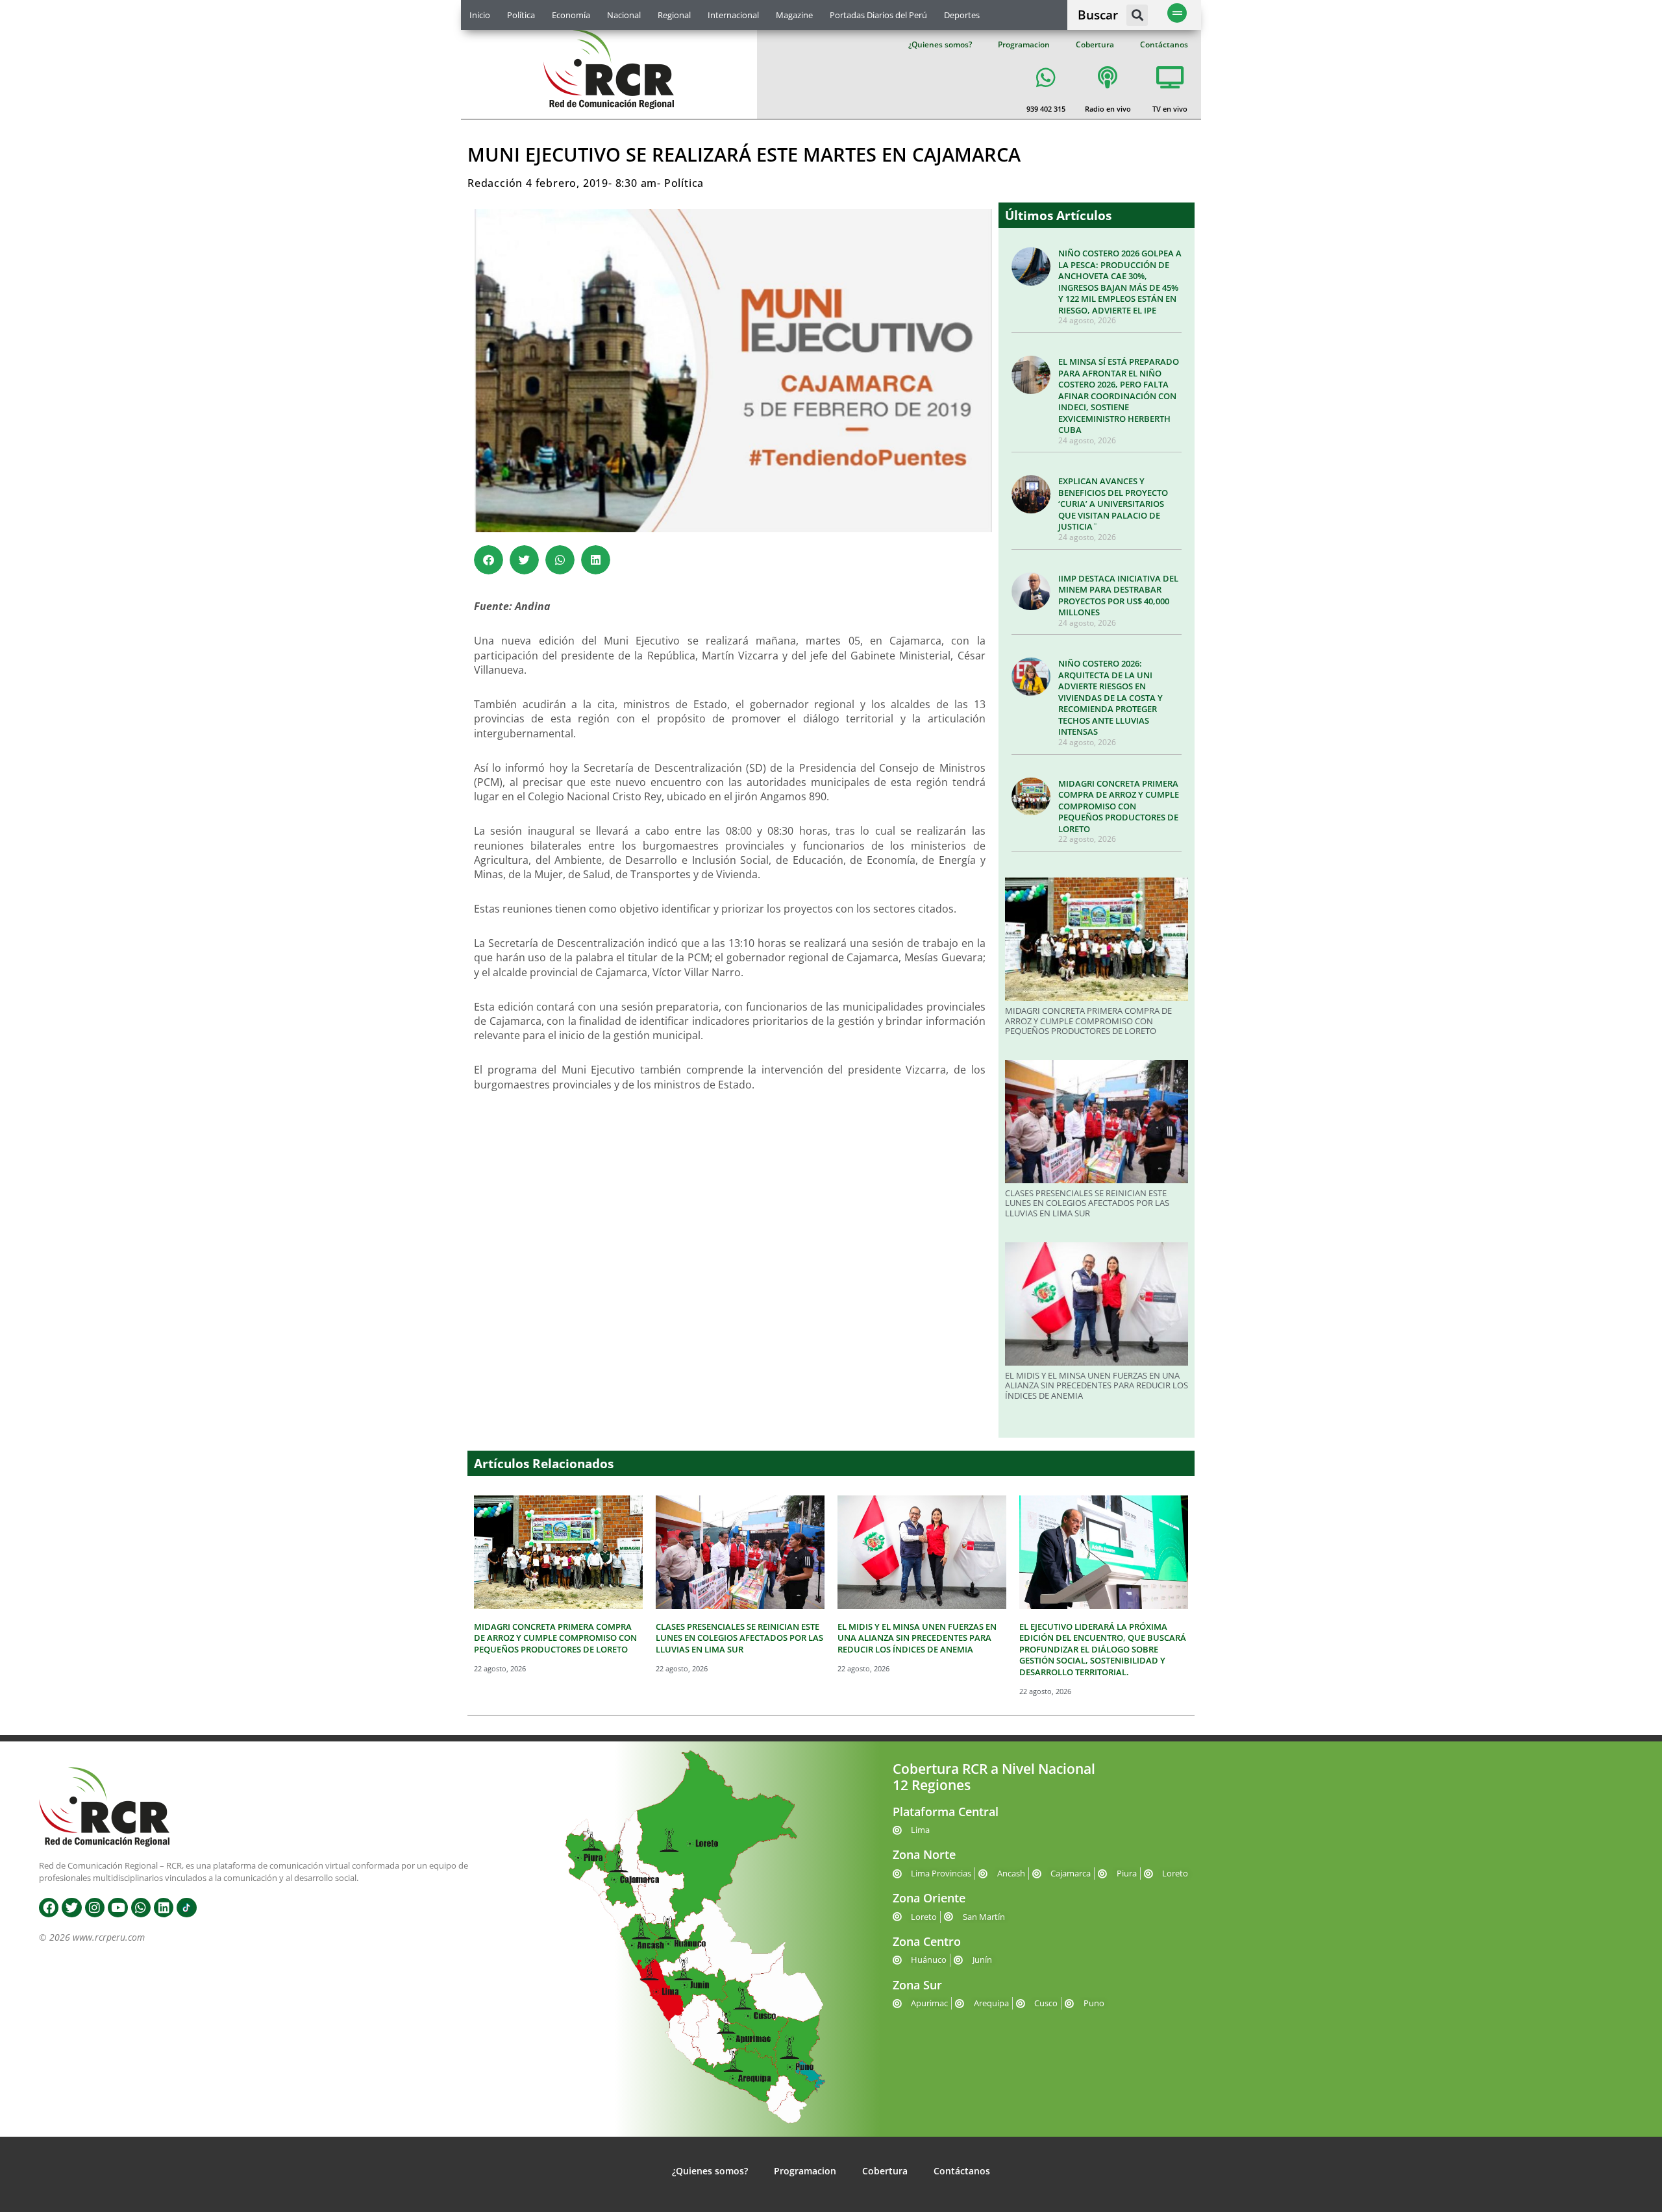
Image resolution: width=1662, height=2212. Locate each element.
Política (521, 15)
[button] (1137, 15)
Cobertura (1095, 44)
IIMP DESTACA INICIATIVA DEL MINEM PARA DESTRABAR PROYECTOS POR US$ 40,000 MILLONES (1118, 596)
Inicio (480, 15)
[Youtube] (118, 1908)
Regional (674, 15)
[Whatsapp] (141, 1908)
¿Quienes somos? (940, 44)
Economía (571, 15)
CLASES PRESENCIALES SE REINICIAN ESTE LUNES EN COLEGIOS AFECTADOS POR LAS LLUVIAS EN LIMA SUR (1087, 1203)
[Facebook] (49, 1908)
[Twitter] (71, 1908)
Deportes (962, 15)
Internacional (733, 15)
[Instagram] (95, 1908)
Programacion (1024, 44)
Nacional (624, 15)
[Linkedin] (164, 1908)
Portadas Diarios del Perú (878, 15)
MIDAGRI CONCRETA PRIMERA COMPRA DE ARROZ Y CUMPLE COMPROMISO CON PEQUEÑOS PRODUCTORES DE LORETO (1119, 806)
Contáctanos (1164, 44)
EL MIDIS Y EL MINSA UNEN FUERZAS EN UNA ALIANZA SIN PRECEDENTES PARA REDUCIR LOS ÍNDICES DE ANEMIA (1097, 1385)
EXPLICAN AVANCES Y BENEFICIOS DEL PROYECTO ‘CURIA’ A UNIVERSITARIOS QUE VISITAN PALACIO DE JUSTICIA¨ (1113, 504)
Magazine (794, 15)
